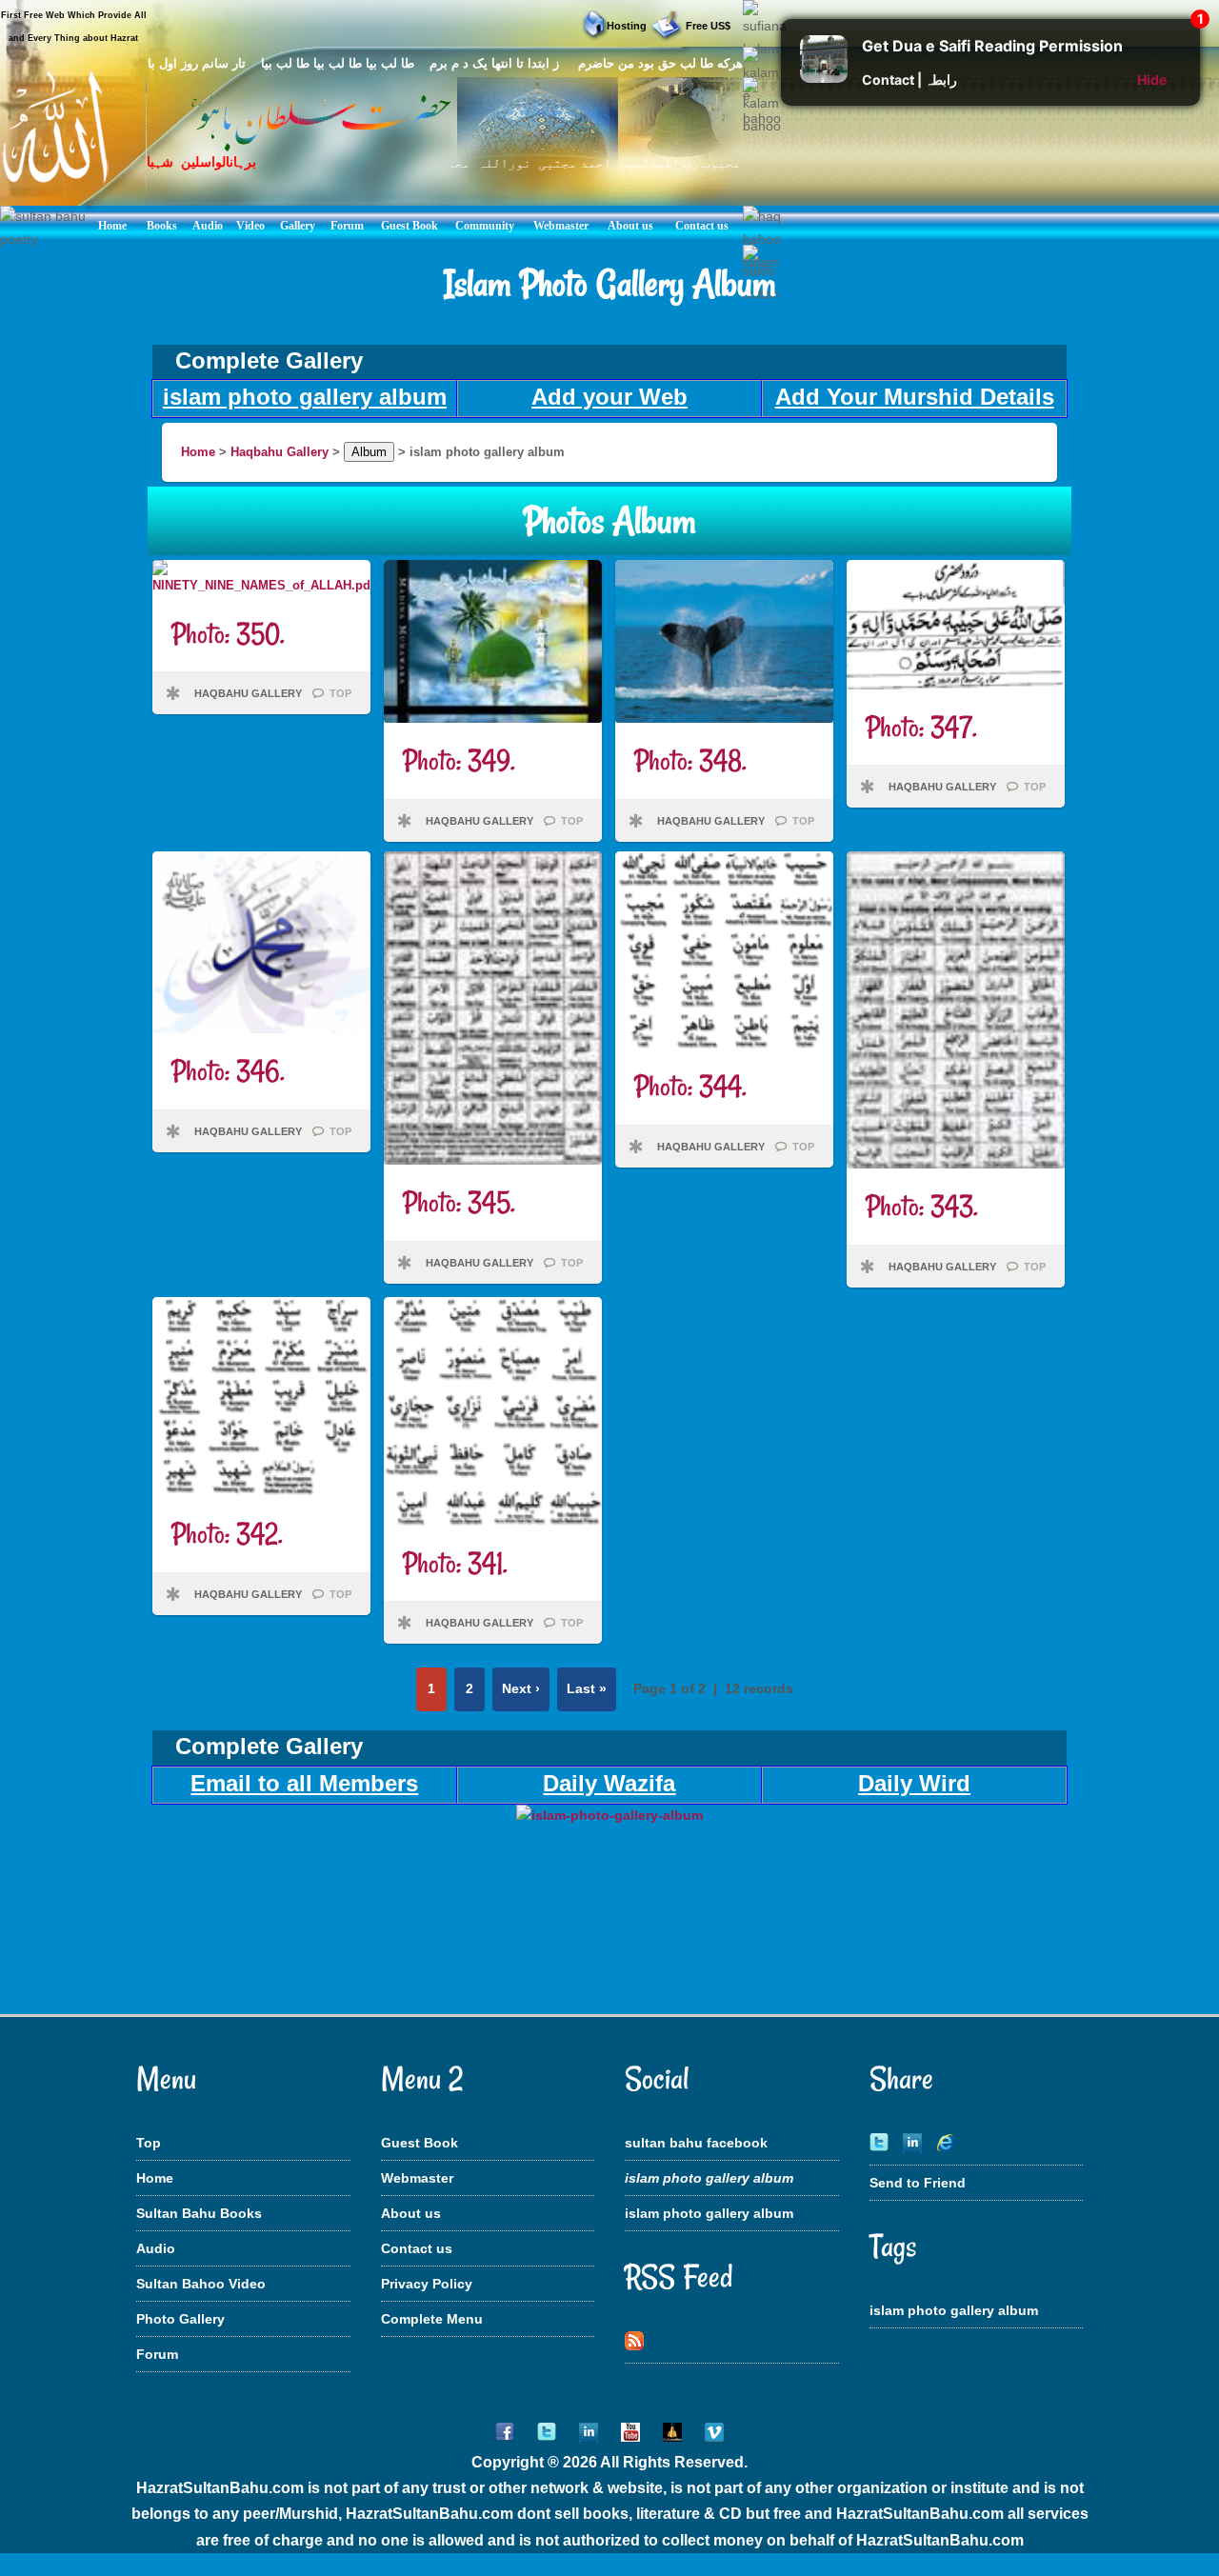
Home (198, 452)
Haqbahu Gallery (280, 452)
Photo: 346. (228, 1071)
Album (369, 452)
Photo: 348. (690, 760)
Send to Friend (918, 2183)
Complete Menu (432, 2319)
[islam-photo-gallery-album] (609, 1815)
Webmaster (417, 2178)
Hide (1152, 80)
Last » (587, 1688)
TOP (340, 693)
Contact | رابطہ (909, 80)
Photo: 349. (459, 760)
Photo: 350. (228, 634)
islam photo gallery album (709, 2213)
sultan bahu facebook (696, 2143)
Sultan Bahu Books (199, 2213)
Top (149, 2143)
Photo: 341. (455, 1563)
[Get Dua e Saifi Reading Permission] (824, 78)
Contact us (417, 2248)
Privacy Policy (427, 2284)
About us (411, 2213)
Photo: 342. (227, 1534)
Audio (156, 2248)
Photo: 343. (922, 1206)
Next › (521, 1688)
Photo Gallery (180, 2319)
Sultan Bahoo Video (201, 2284)
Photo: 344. (690, 1086)
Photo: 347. (921, 727)
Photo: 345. (459, 1202)
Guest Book (420, 2143)
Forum (157, 2354)
